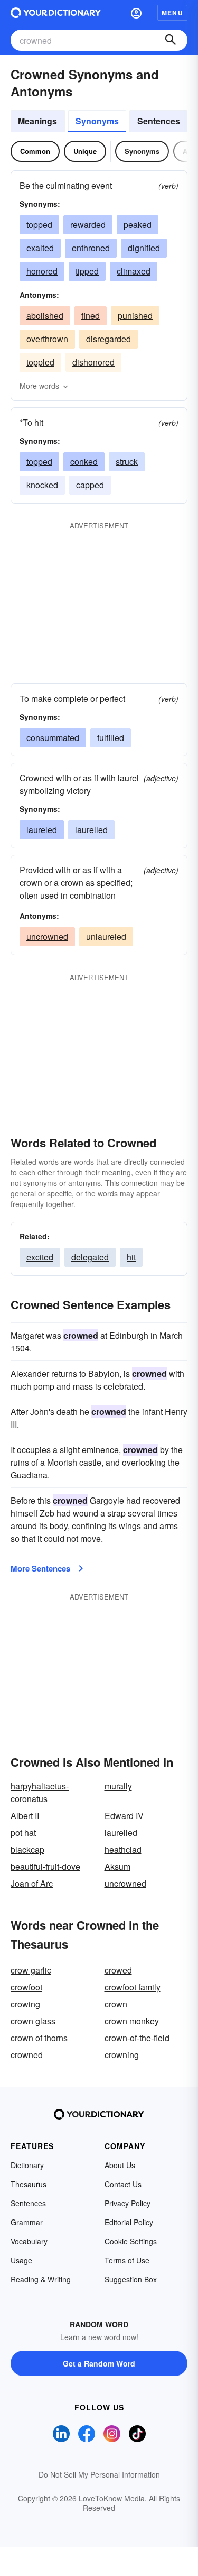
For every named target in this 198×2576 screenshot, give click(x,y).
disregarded (109, 339)
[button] (136, 13)
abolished (45, 316)
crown (116, 2004)
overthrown (47, 339)
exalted (40, 248)
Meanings (37, 121)
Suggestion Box (131, 2279)
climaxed (134, 271)
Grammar (27, 2222)
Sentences (159, 121)
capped (90, 485)
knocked (42, 485)
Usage (21, 2260)
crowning (122, 2055)
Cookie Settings (131, 2241)
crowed (118, 1970)
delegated (90, 1257)
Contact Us (123, 2184)
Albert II (25, 1816)
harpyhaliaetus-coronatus (40, 1792)
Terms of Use (127, 2260)
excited (40, 1257)
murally (118, 1786)
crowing (25, 2004)
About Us (120, 2165)
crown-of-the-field (137, 2038)
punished (135, 316)
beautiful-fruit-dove (45, 1866)
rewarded (88, 225)
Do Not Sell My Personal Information (99, 2474)
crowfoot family (133, 1987)
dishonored (93, 362)
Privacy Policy (128, 2203)
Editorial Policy (129, 2222)
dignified (144, 248)
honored (42, 271)
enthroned (91, 248)
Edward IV (124, 1816)
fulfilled (111, 738)
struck (127, 462)
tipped (87, 271)
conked (84, 462)
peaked (138, 225)
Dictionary (27, 2165)
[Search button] (171, 40)
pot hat (23, 1833)
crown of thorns (39, 2038)
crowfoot (26, 1987)
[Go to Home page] (56, 13)
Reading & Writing (41, 2279)
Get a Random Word (99, 2363)
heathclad (123, 1849)
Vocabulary (29, 2241)
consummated (53, 738)
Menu (172, 13)
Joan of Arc (32, 1883)
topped (39, 225)
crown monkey (132, 2021)
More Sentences (40, 1568)
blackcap (27, 1849)
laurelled (121, 1833)
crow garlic (31, 1970)
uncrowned (47, 937)
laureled (42, 830)
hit (131, 1257)
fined (91, 316)
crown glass (33, 2021)
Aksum (117, 1866)
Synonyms (97, 121)
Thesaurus (29, 2184)
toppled (40, 362)
